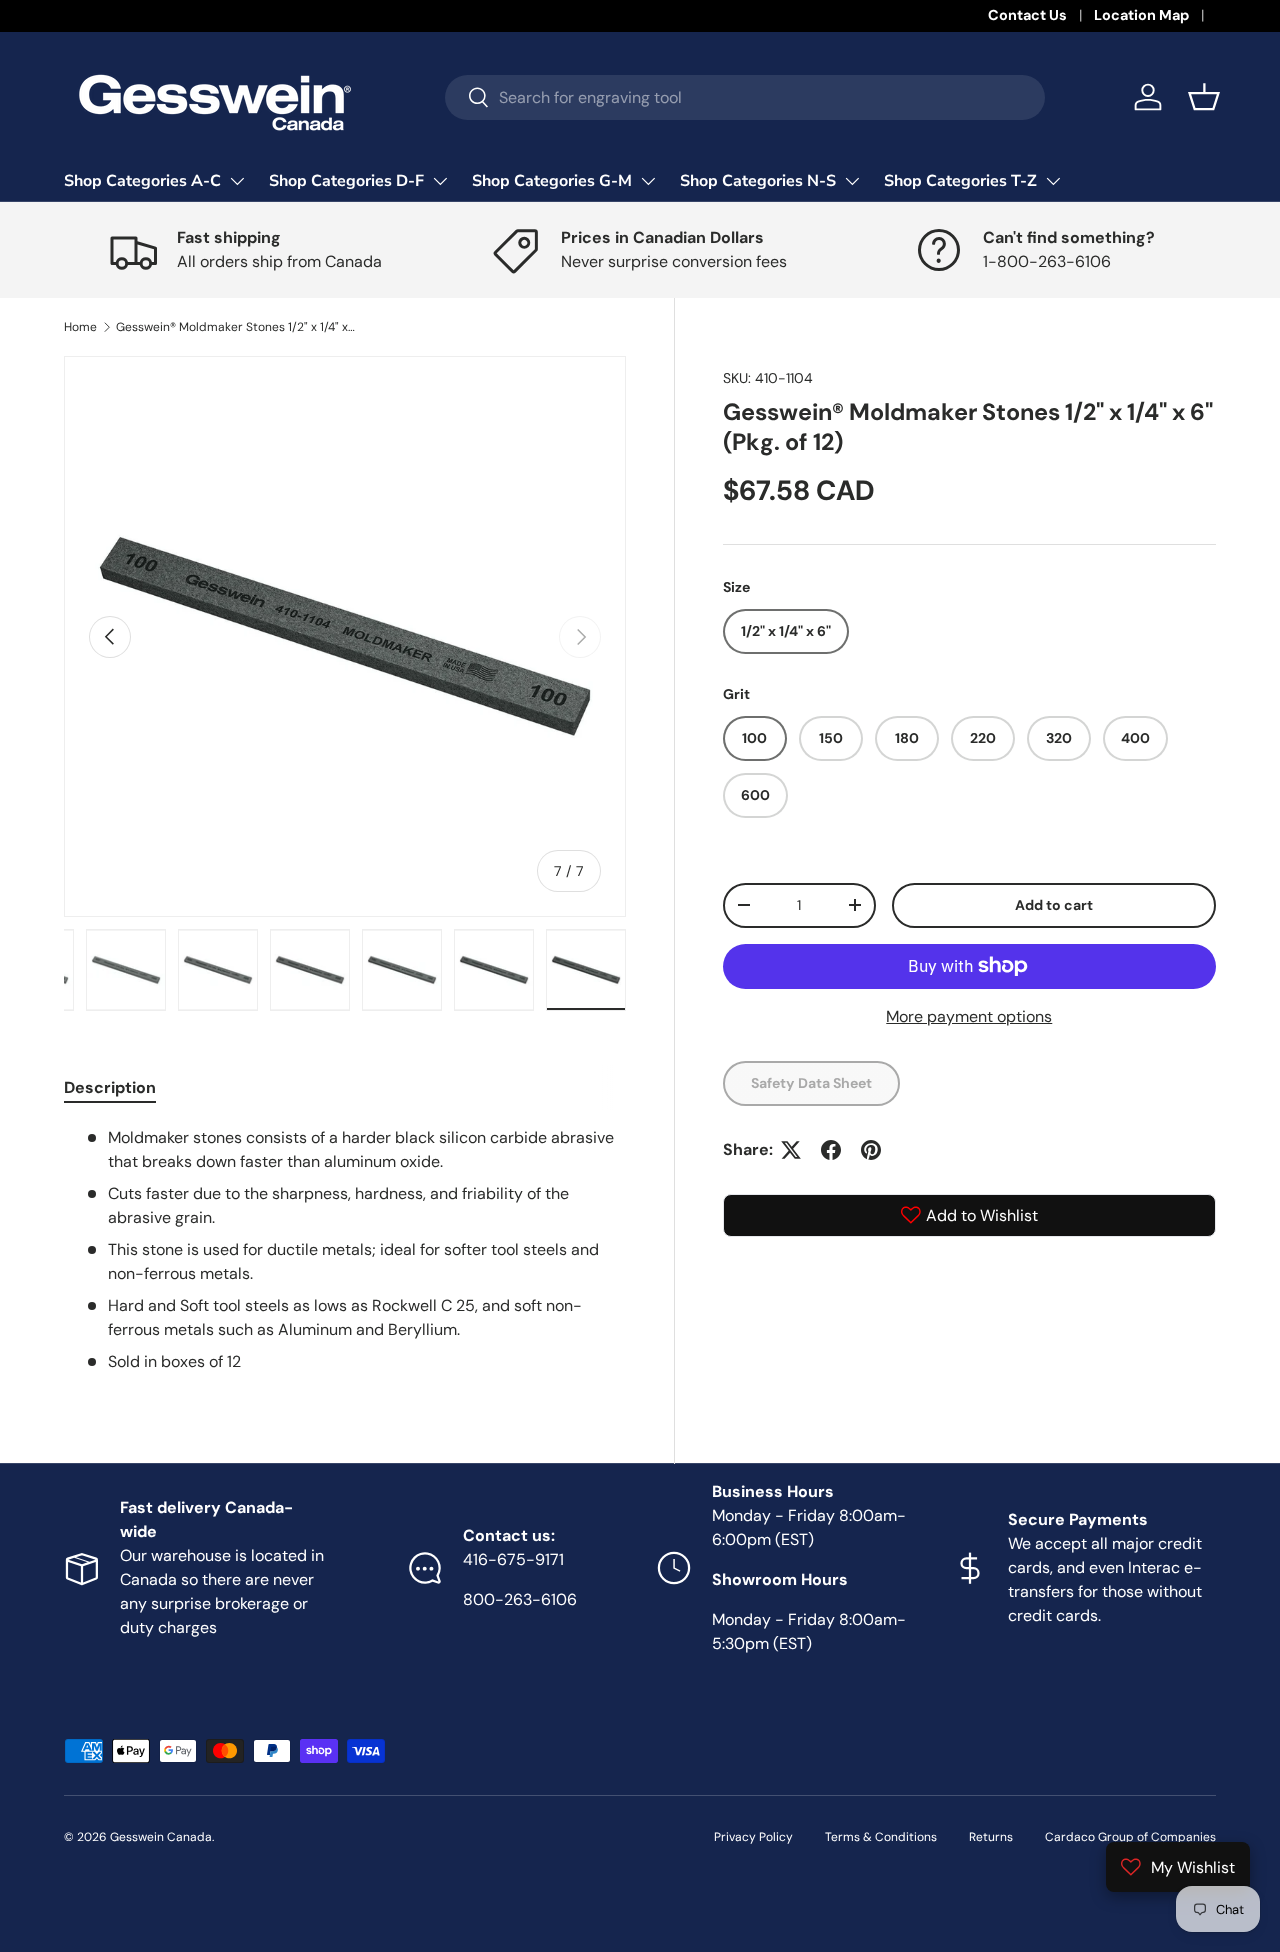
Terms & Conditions (881, 1837)
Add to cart (1054, 905)
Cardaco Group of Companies (1130, 1837)
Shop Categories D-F (346, 181)
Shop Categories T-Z (960, 181)
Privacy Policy (753, 1837)
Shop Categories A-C (142, 181)
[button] (1204, 97)
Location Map (1141, 15)
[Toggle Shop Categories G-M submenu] (648, 181)
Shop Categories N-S (758, 181)
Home (80, 327)
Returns (991, 1837)
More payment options (969, 1016)
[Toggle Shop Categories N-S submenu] (852, 181)
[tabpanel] (345, 1250)
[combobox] (745, 97)
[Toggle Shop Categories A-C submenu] (237, 181)
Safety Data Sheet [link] (811, 1083)
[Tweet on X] (791, 1150)
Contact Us (1027, 15)
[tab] (110, 1087)
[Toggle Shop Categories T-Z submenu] (1053, 181)
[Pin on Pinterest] (871, 1150)
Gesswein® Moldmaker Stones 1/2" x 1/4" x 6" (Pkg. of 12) (236, 327)
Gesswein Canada (161, 1837)
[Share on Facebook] (831, 1150)
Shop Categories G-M (552, 181)
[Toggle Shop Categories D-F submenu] (440, 181)
